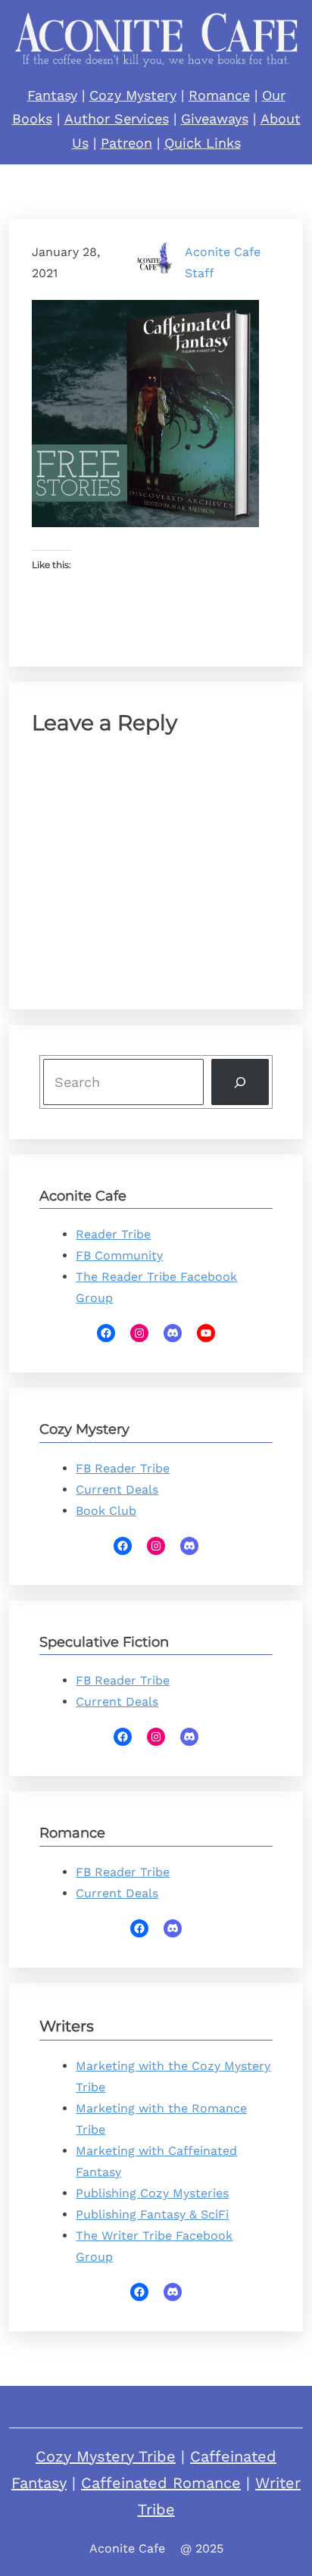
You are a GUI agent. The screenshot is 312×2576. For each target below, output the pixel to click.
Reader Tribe (113, 1234)
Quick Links (203, 143)
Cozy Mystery (133, 95)
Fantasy (52, 95)
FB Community (119, 1255)
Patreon (126, 143)
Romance (219, 95)
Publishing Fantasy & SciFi (152, 2214)
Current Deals (117, 1489)
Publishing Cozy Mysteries (152, 2193)
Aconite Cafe (127, 2548)
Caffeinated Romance (161, 2483)
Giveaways (215, 119)
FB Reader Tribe (123, 1468)
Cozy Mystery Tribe (106, 2456)
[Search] (240, 1082)
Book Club (106, 1511)
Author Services (117, 119)
